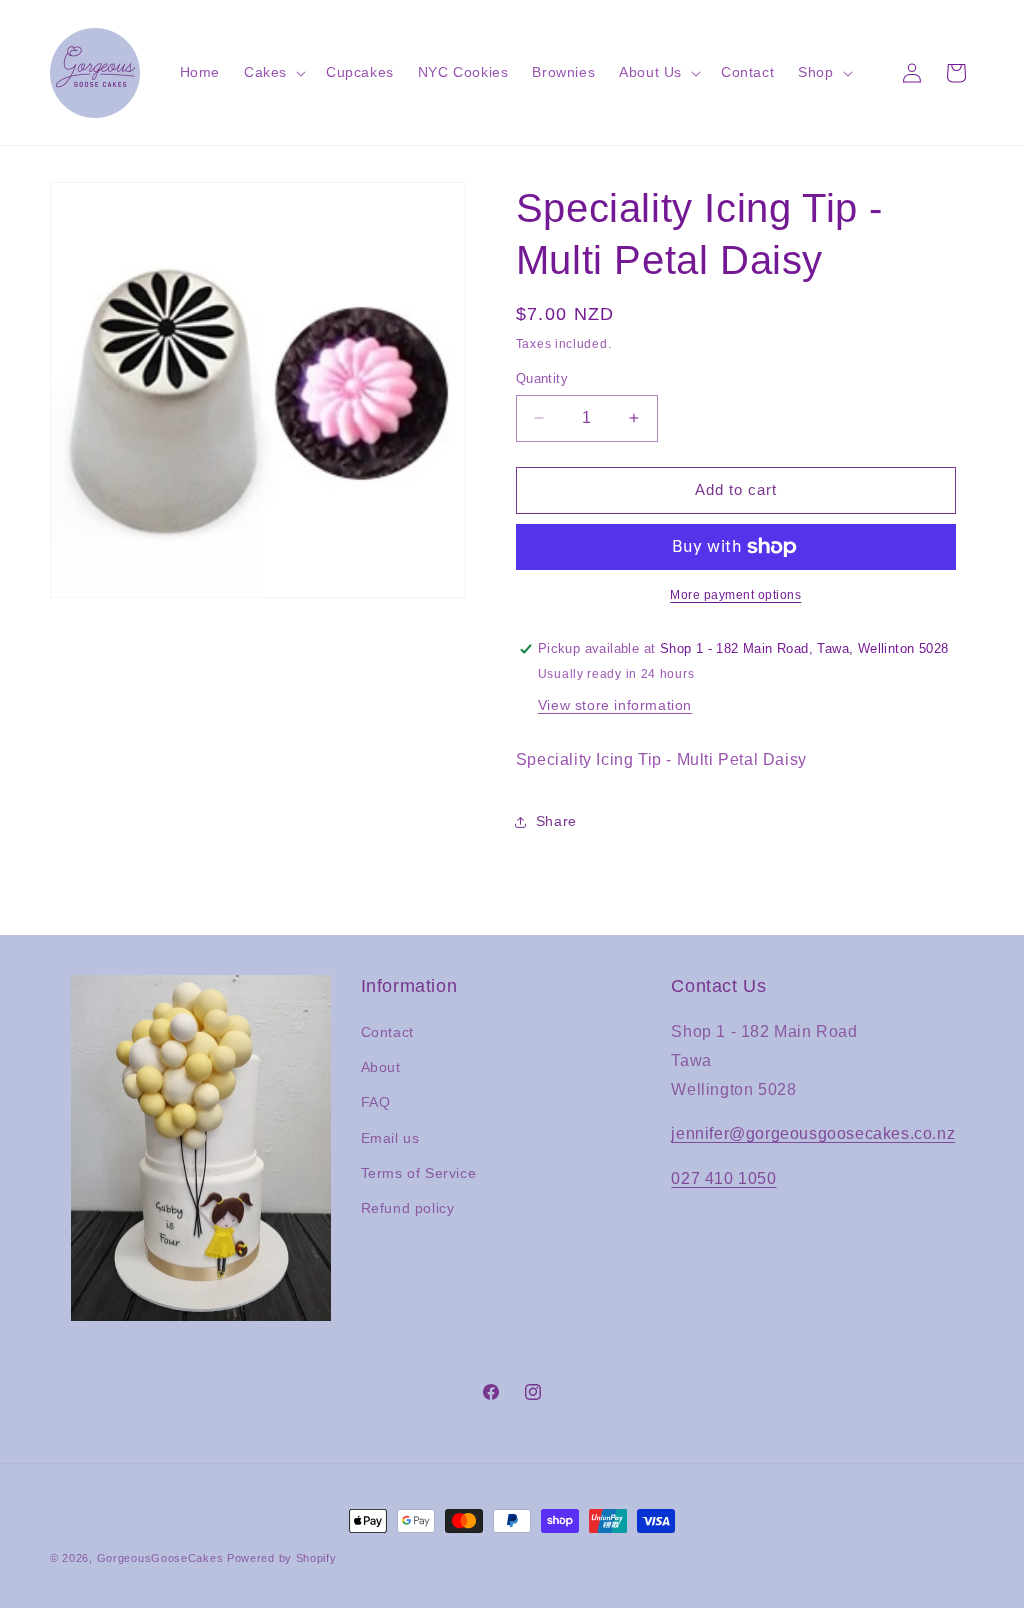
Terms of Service (419, 1173)
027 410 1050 (723, 1178)
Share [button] (556, 821)
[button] (273, 72)
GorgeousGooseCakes (160, 1558)
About (381, 1067)
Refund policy (408, 1208)
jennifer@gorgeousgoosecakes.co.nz (813, 1133)
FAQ (376, 1102)
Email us (390, 1138)
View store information (615, 705)
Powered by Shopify (282, 1558)
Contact (387, 1032)
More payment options (735, 595)
